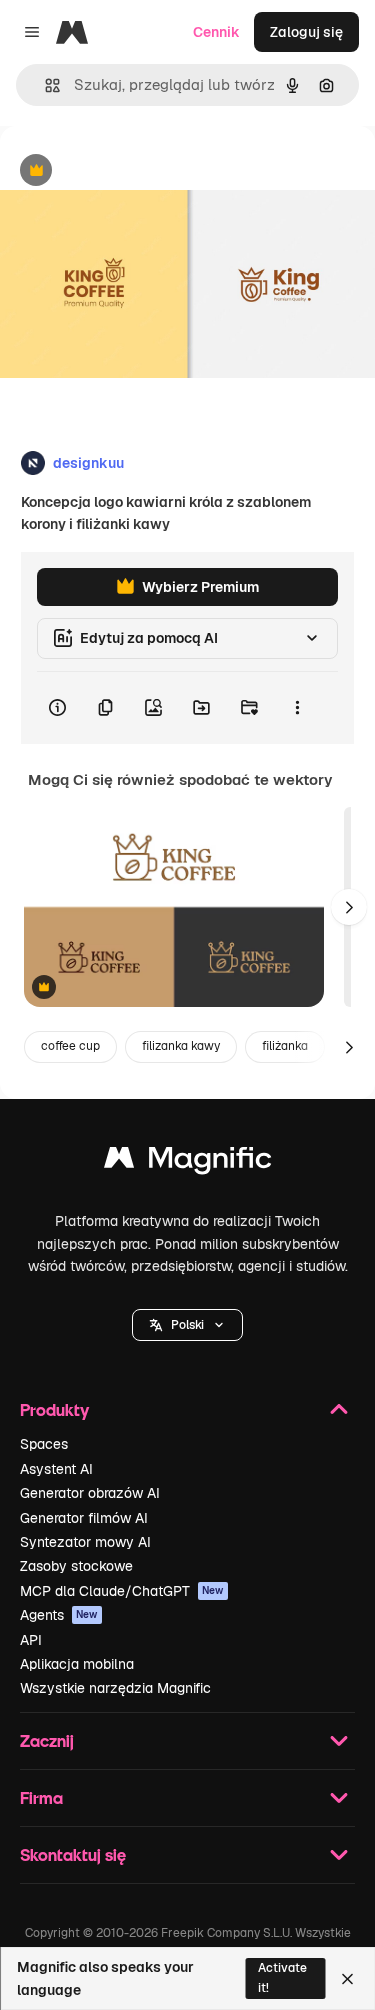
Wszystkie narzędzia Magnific (115, 1688)
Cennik (216, 32)
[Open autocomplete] (44, 85)
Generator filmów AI (84, 1518)
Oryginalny (138, 171)
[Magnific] (188, 1162)
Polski (187, 1325)
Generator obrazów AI (90, 1493)
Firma (41, 1797)
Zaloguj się (306, 32)
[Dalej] (349, 907)
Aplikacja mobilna (77, 1664)
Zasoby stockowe (76, 1566)
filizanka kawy (181, 1046)
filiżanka (285, 1046)
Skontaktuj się (73, 1854)
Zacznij (47, 1740)
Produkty (54, 1409)
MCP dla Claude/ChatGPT (122, 1591)
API (31, 1640)
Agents (59, 1615)
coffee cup (70, 1046)
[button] (187, 1325)
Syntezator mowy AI (85, 1542)
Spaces (44, 1444)
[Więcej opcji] (297, 708)
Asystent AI (56, 1469)
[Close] (347, 1979)
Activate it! (282, 1977)
